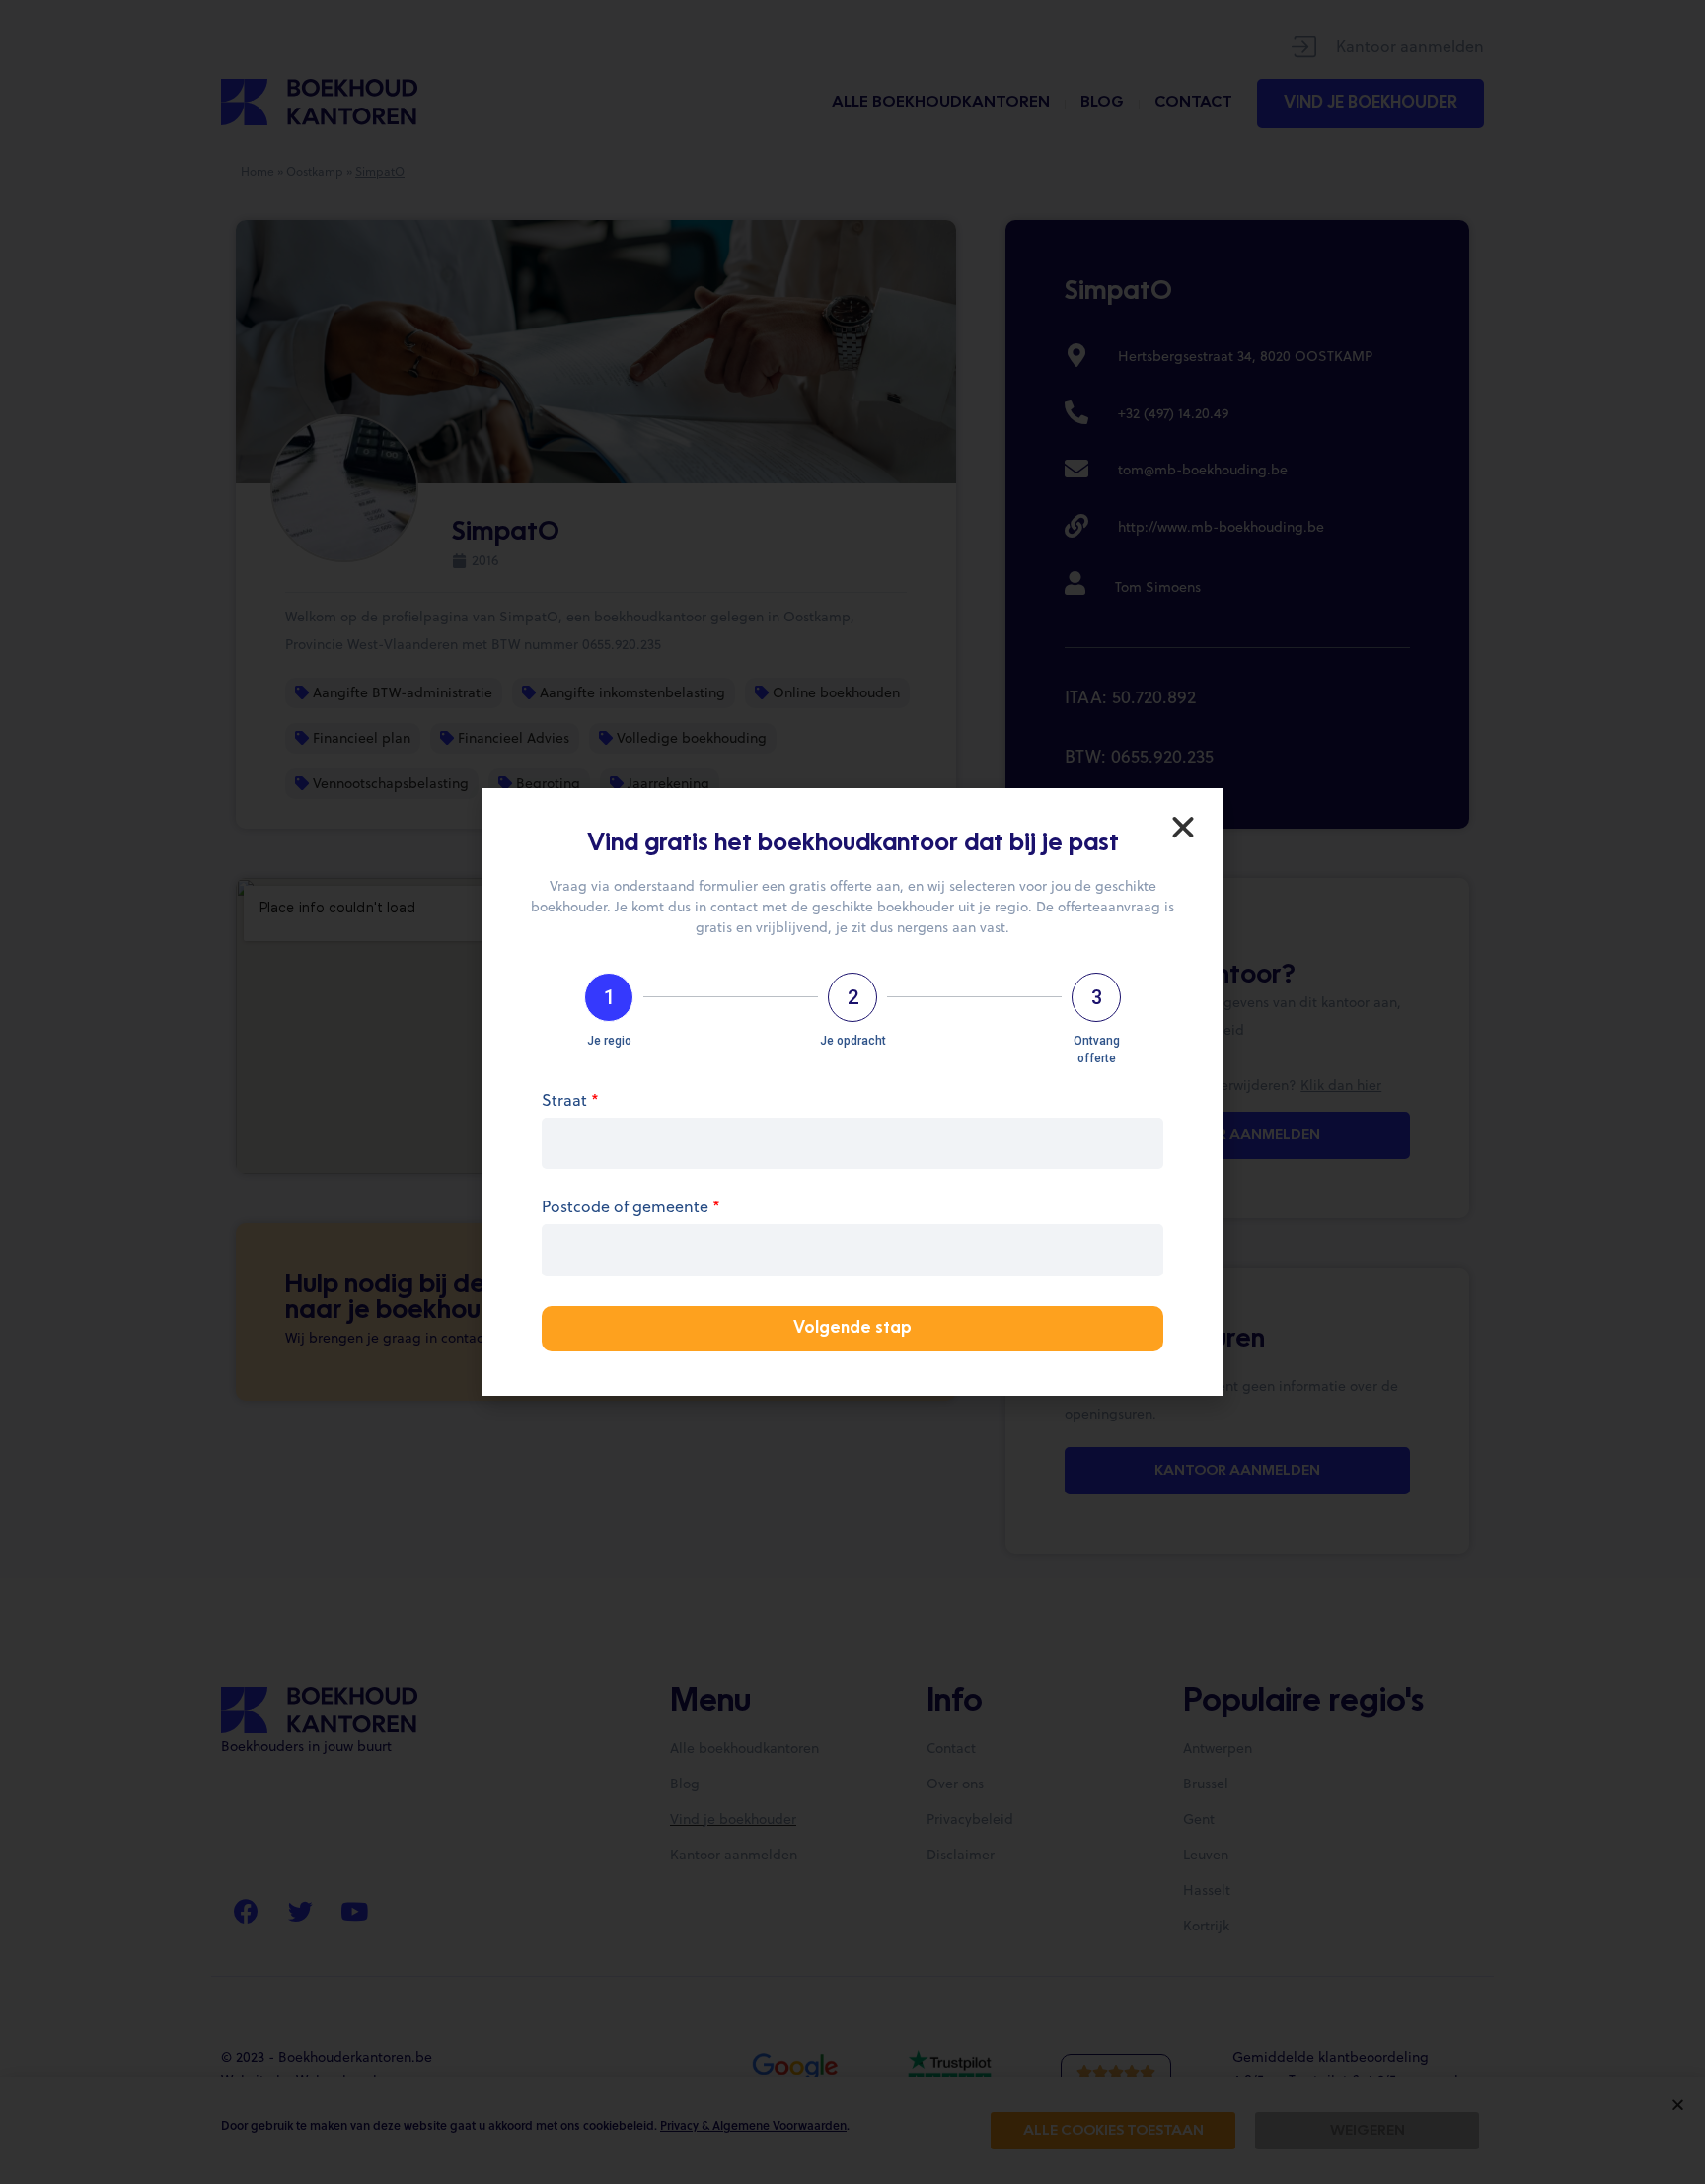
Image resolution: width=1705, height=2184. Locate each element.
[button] (1183, 828)
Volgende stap (852, 1329)
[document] (852, 1092)
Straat (570, 1101)
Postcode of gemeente (631, 1208)
